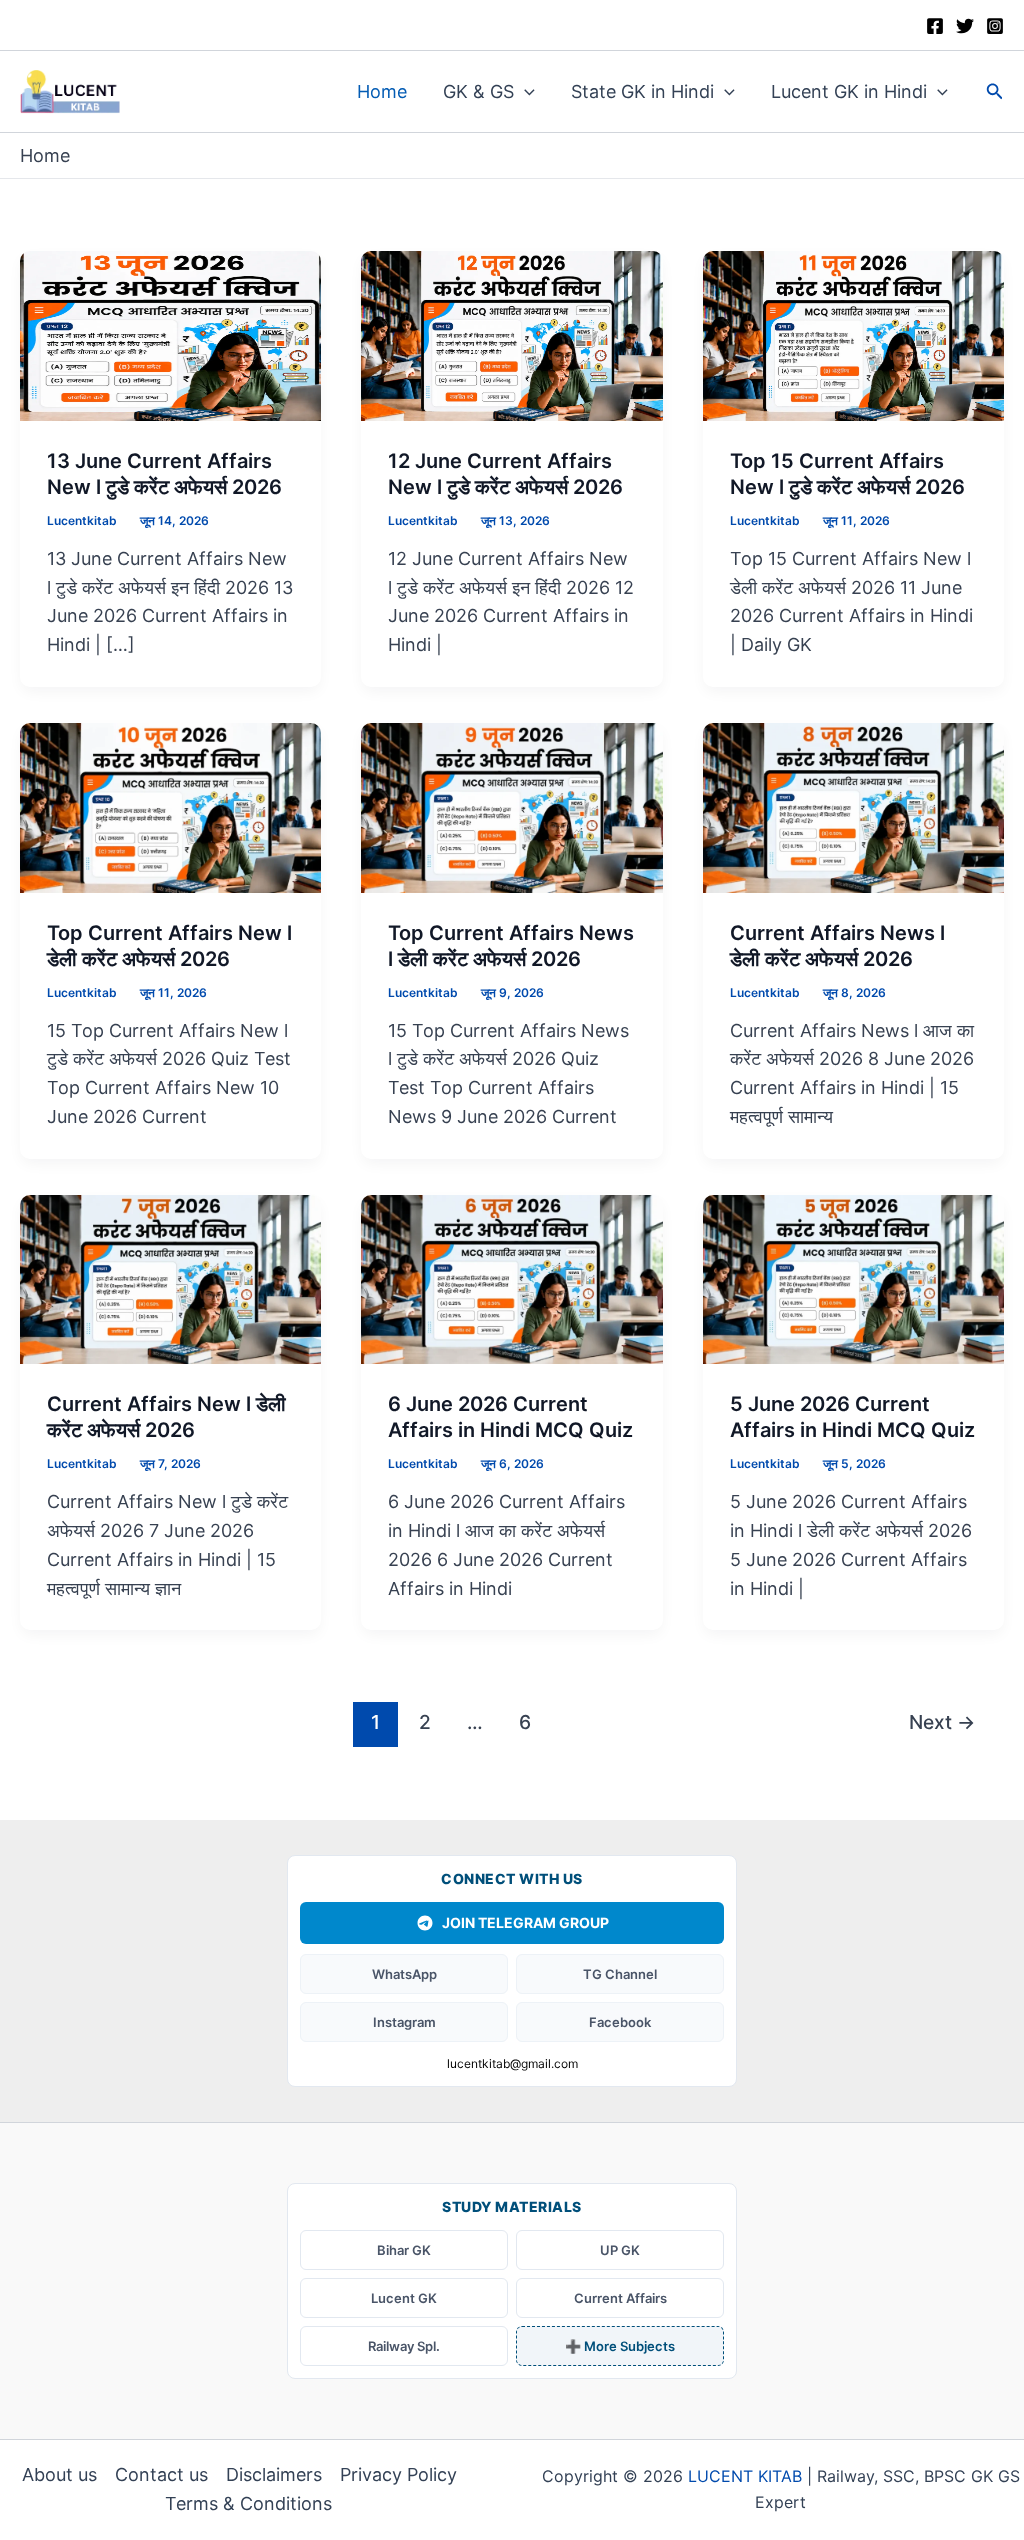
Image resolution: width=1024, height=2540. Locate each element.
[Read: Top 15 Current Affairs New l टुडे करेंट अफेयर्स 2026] (853, 334)
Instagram (404, 2022)
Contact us (161, 2474)
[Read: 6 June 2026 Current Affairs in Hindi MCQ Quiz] (511, 1277)
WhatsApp (404, 1974)
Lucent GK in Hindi (849, 91)
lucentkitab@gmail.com (512, 2063)
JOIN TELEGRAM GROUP (525, 1922)
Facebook (620, 2022)
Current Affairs (620, 2298)
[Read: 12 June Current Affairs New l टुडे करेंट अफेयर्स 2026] (511, 334)
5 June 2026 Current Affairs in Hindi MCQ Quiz (852, 1417)
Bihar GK (404, 2250)
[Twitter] (965, 26)
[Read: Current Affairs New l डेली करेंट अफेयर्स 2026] (170, 1277)
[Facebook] (935, 26)
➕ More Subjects (620, 2346)
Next (942, 1722)
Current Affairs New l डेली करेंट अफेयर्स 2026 (166, 1417)
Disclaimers (274, 2474)
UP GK (620, 2250)
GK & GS (478, 91)
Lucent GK (404, 2298)
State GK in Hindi (642, 91)
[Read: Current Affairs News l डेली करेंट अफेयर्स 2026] (853, 806)
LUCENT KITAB (745, 2476)
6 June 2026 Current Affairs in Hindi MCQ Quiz (510, 1417)
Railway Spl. (404, 2346)
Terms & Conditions (248, 2503)
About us (59, 2474)
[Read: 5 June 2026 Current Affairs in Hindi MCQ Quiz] (853, 1277)
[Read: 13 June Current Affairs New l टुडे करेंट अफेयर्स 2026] (170, 334)
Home (382, 91)
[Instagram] (995, 26)
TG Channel (620, 1974)
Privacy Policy (398, 2474)
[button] (524, 92)
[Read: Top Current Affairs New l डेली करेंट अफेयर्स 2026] (170, 806)
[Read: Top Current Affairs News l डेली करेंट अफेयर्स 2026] (511, 806)
